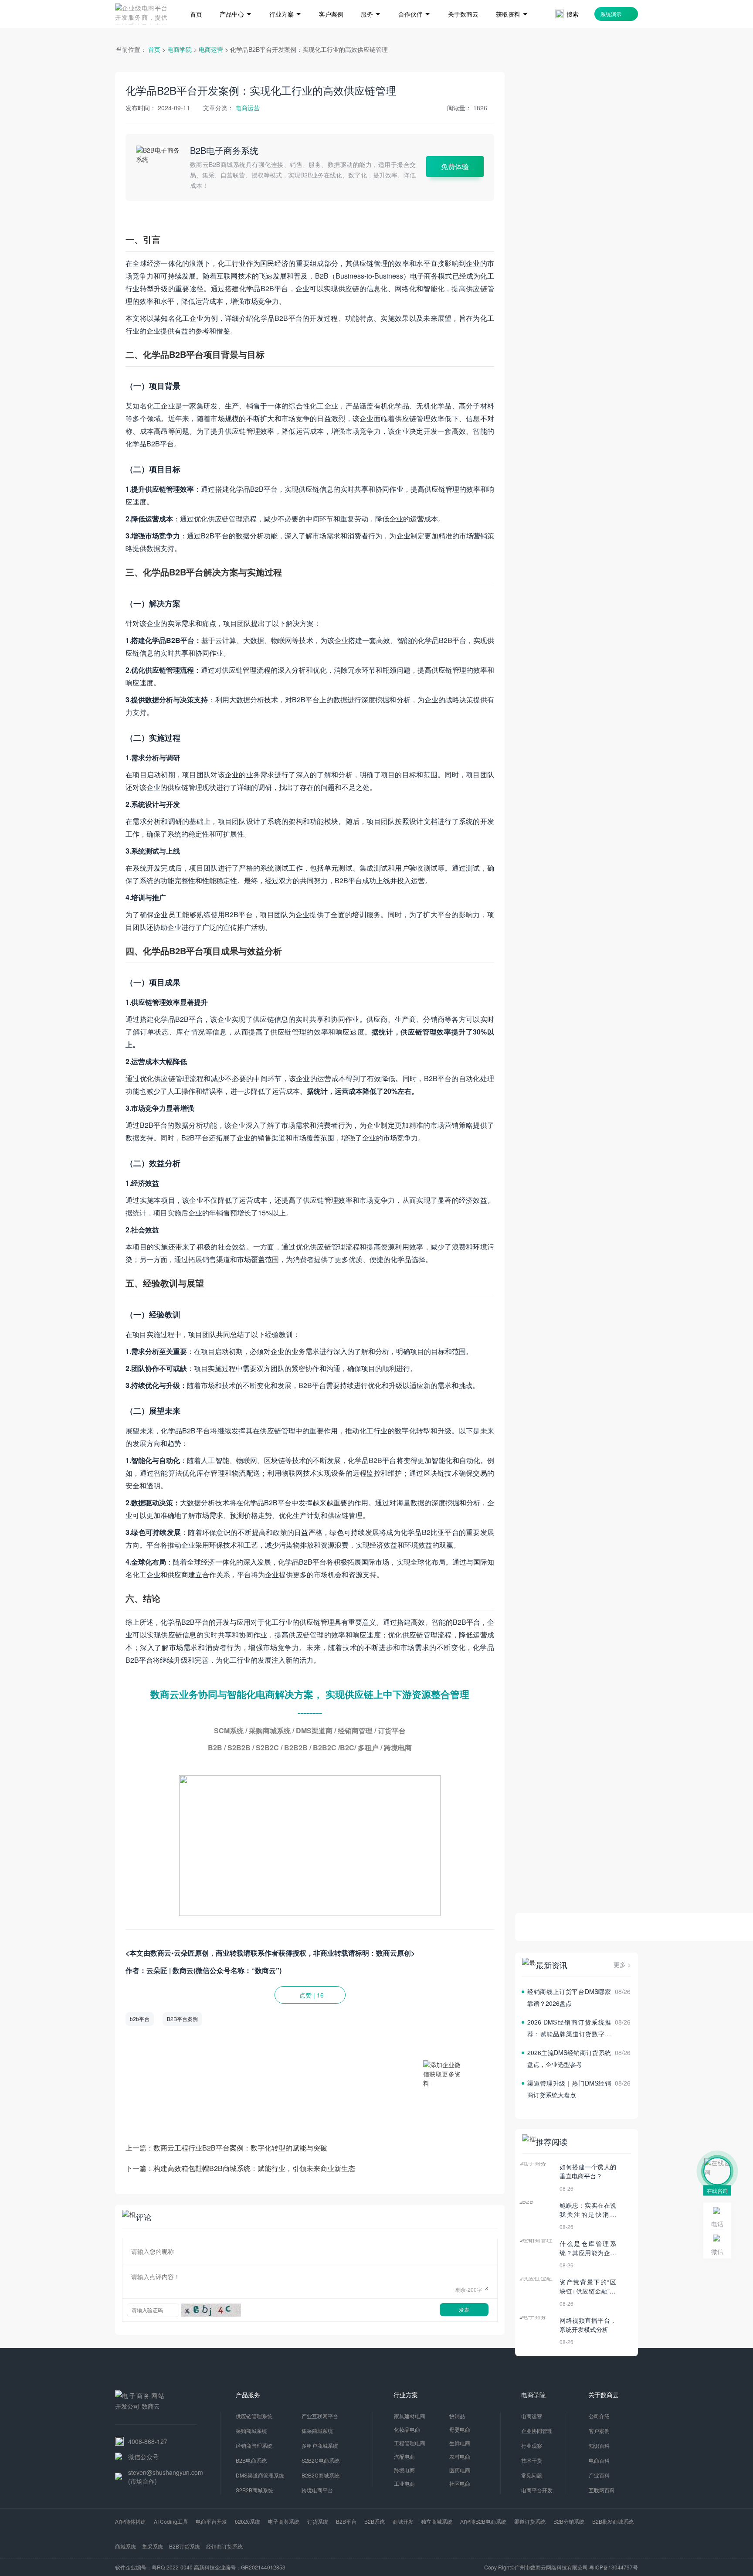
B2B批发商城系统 (613, 2521)
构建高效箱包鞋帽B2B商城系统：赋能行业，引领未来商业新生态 (254, 2168)
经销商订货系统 (224, 2546)
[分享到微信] (470, 2019)
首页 (154, 49)
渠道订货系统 (530, 2521)
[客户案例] (331, 1)
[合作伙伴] (414, 1)
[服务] (371, 1)
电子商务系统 (284, 2521)
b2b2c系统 (248, 2521)
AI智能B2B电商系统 (483, 2521)
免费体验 (455, 166)
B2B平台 (346, 2521)
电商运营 (211, 49)
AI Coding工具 (171, 2521)
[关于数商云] (463, 1)
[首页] (196, 1)
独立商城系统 (437, 2521)
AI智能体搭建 (131, 2521)
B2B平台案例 (182, 2019)
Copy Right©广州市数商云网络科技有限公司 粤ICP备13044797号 (561, 2567)
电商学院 (180, 49)
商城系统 (125, 2546)
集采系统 (153, 2546)
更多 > (622, 1964)
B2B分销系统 (569, 2521)
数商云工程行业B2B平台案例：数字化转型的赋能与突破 (240, 2148)
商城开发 (403, 2521)
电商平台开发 (211, 2521)
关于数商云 (604, 2395)
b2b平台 (140, 2019)
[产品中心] (236, 1)
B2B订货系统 (185, 2546)
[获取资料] (512, 1)
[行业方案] (285, 1)
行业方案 (406, 2395)
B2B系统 (375, 2521)
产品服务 (248, 2395)
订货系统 (318, 2521)
